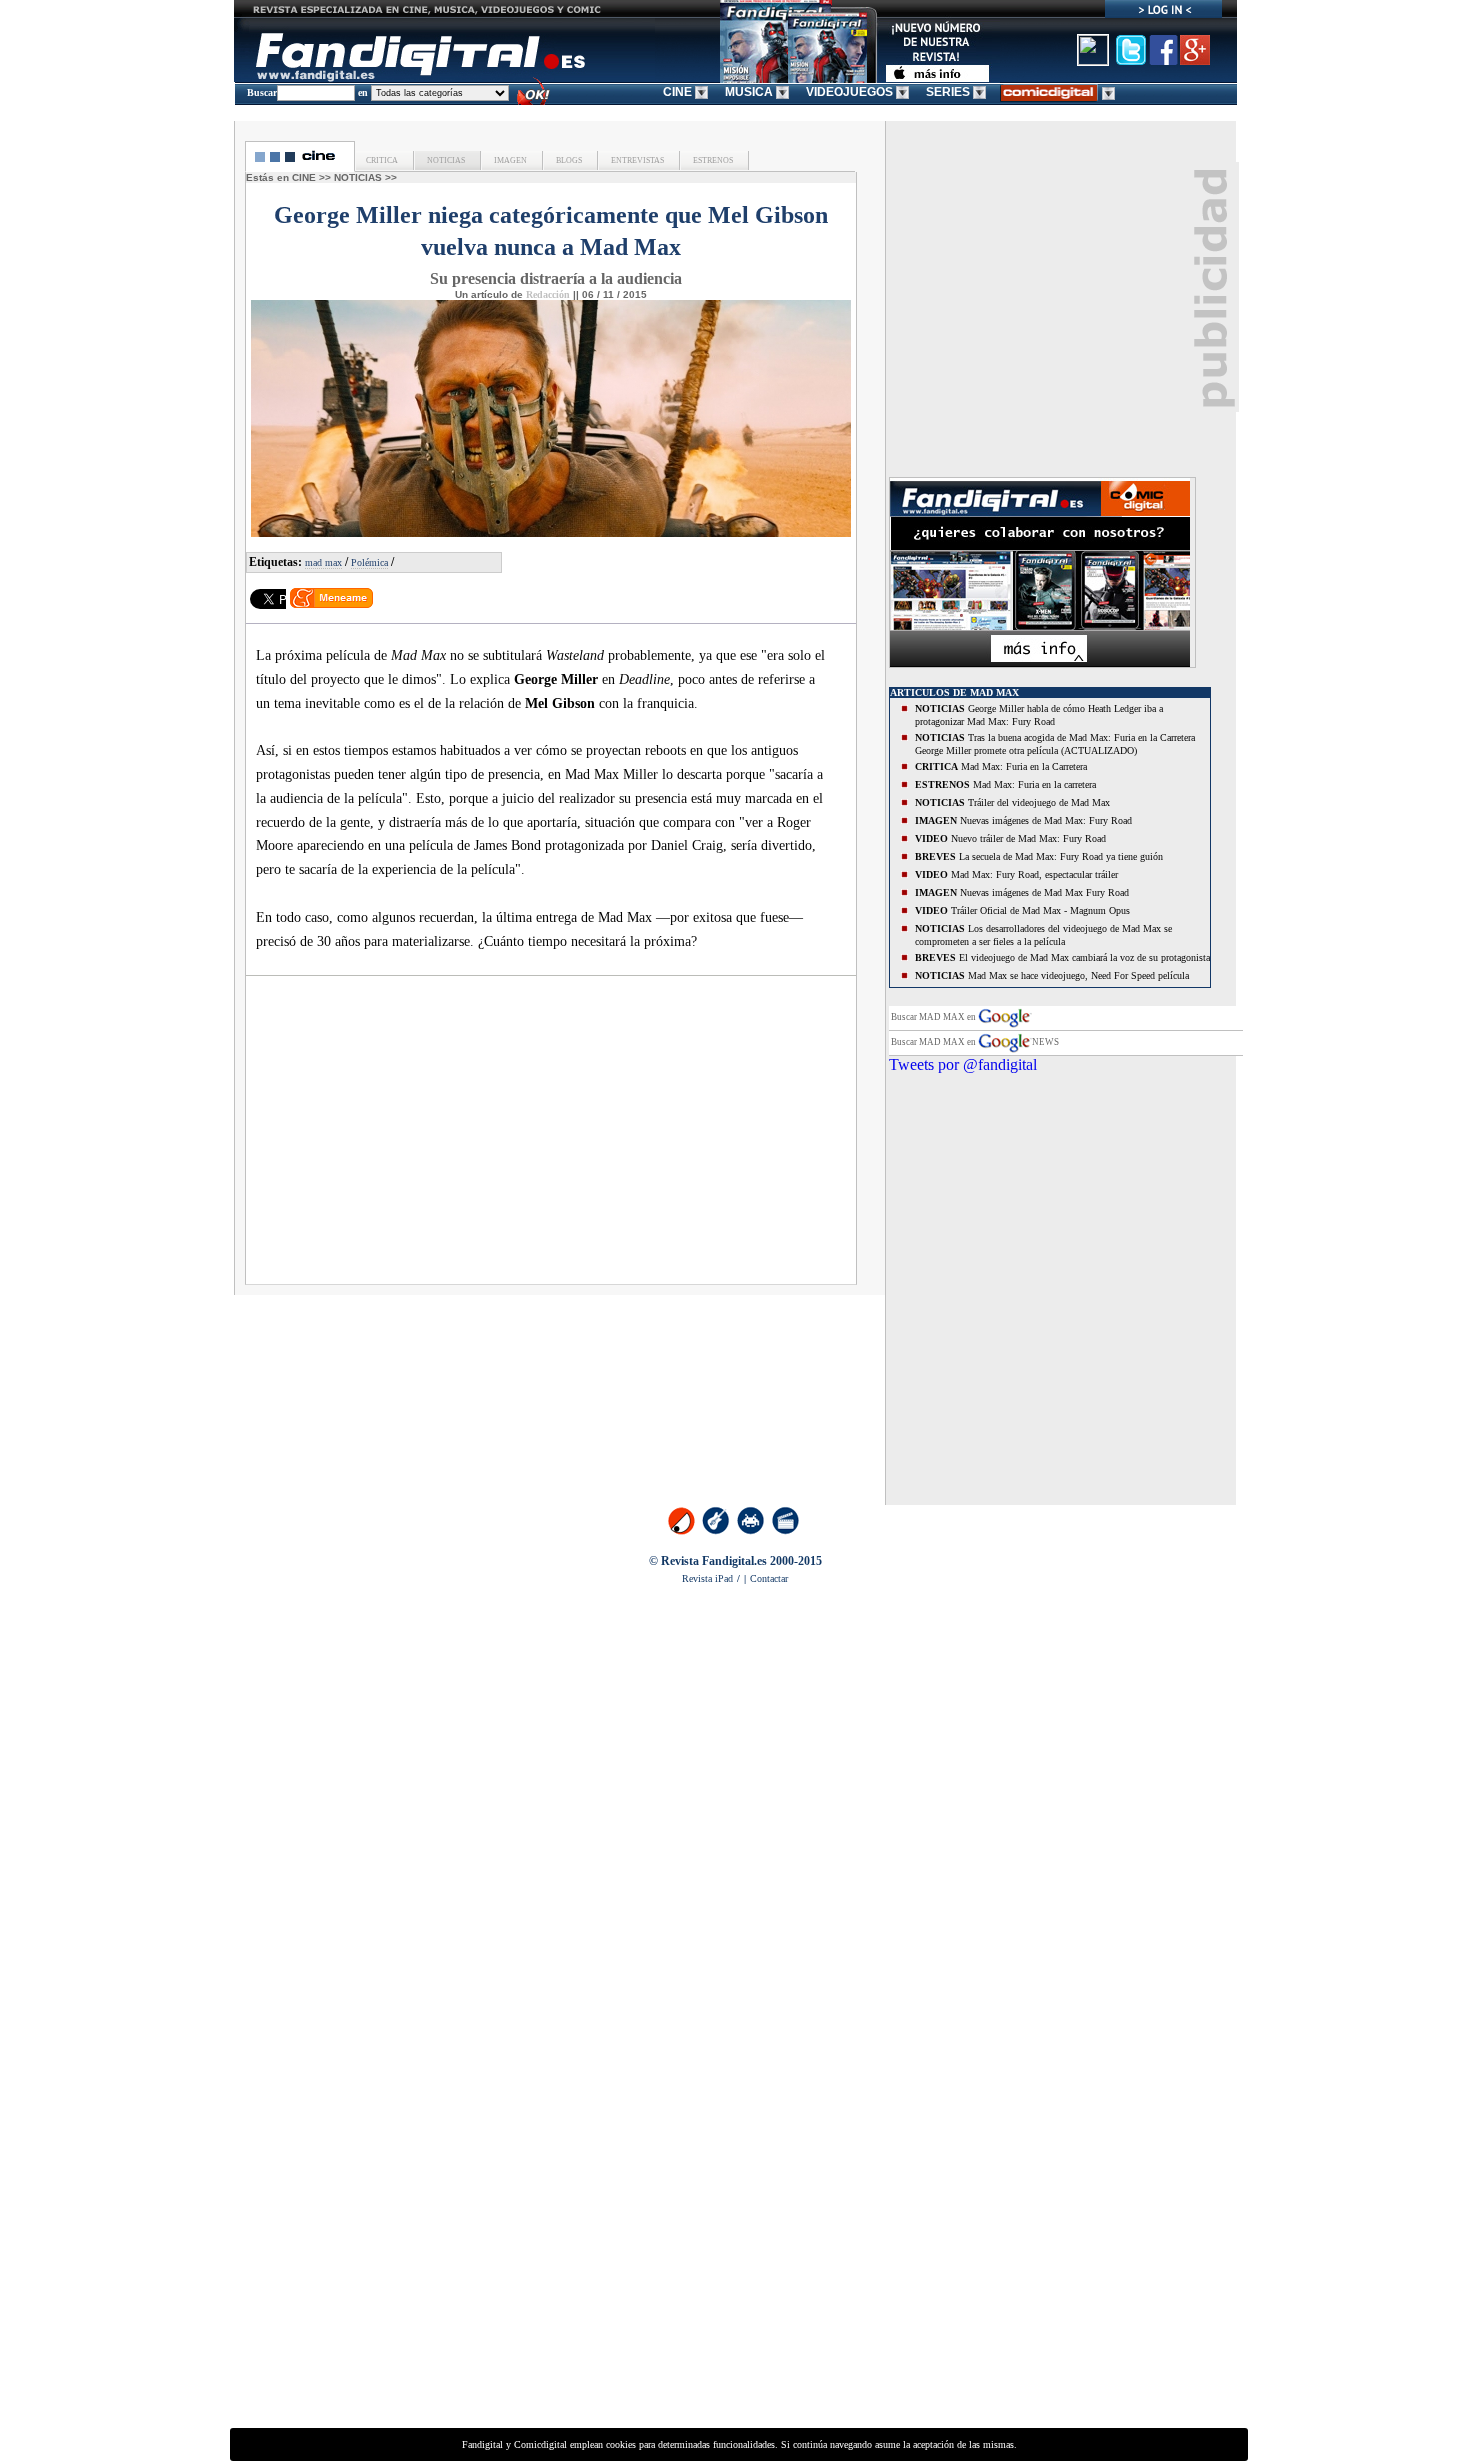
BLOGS (568, 160)
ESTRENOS (712, 160)
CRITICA (382, 160)
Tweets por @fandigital (963, 1064)
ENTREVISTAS (636, 160)
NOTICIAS (445, 160)
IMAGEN (509, 160)
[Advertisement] (427, 1136)
